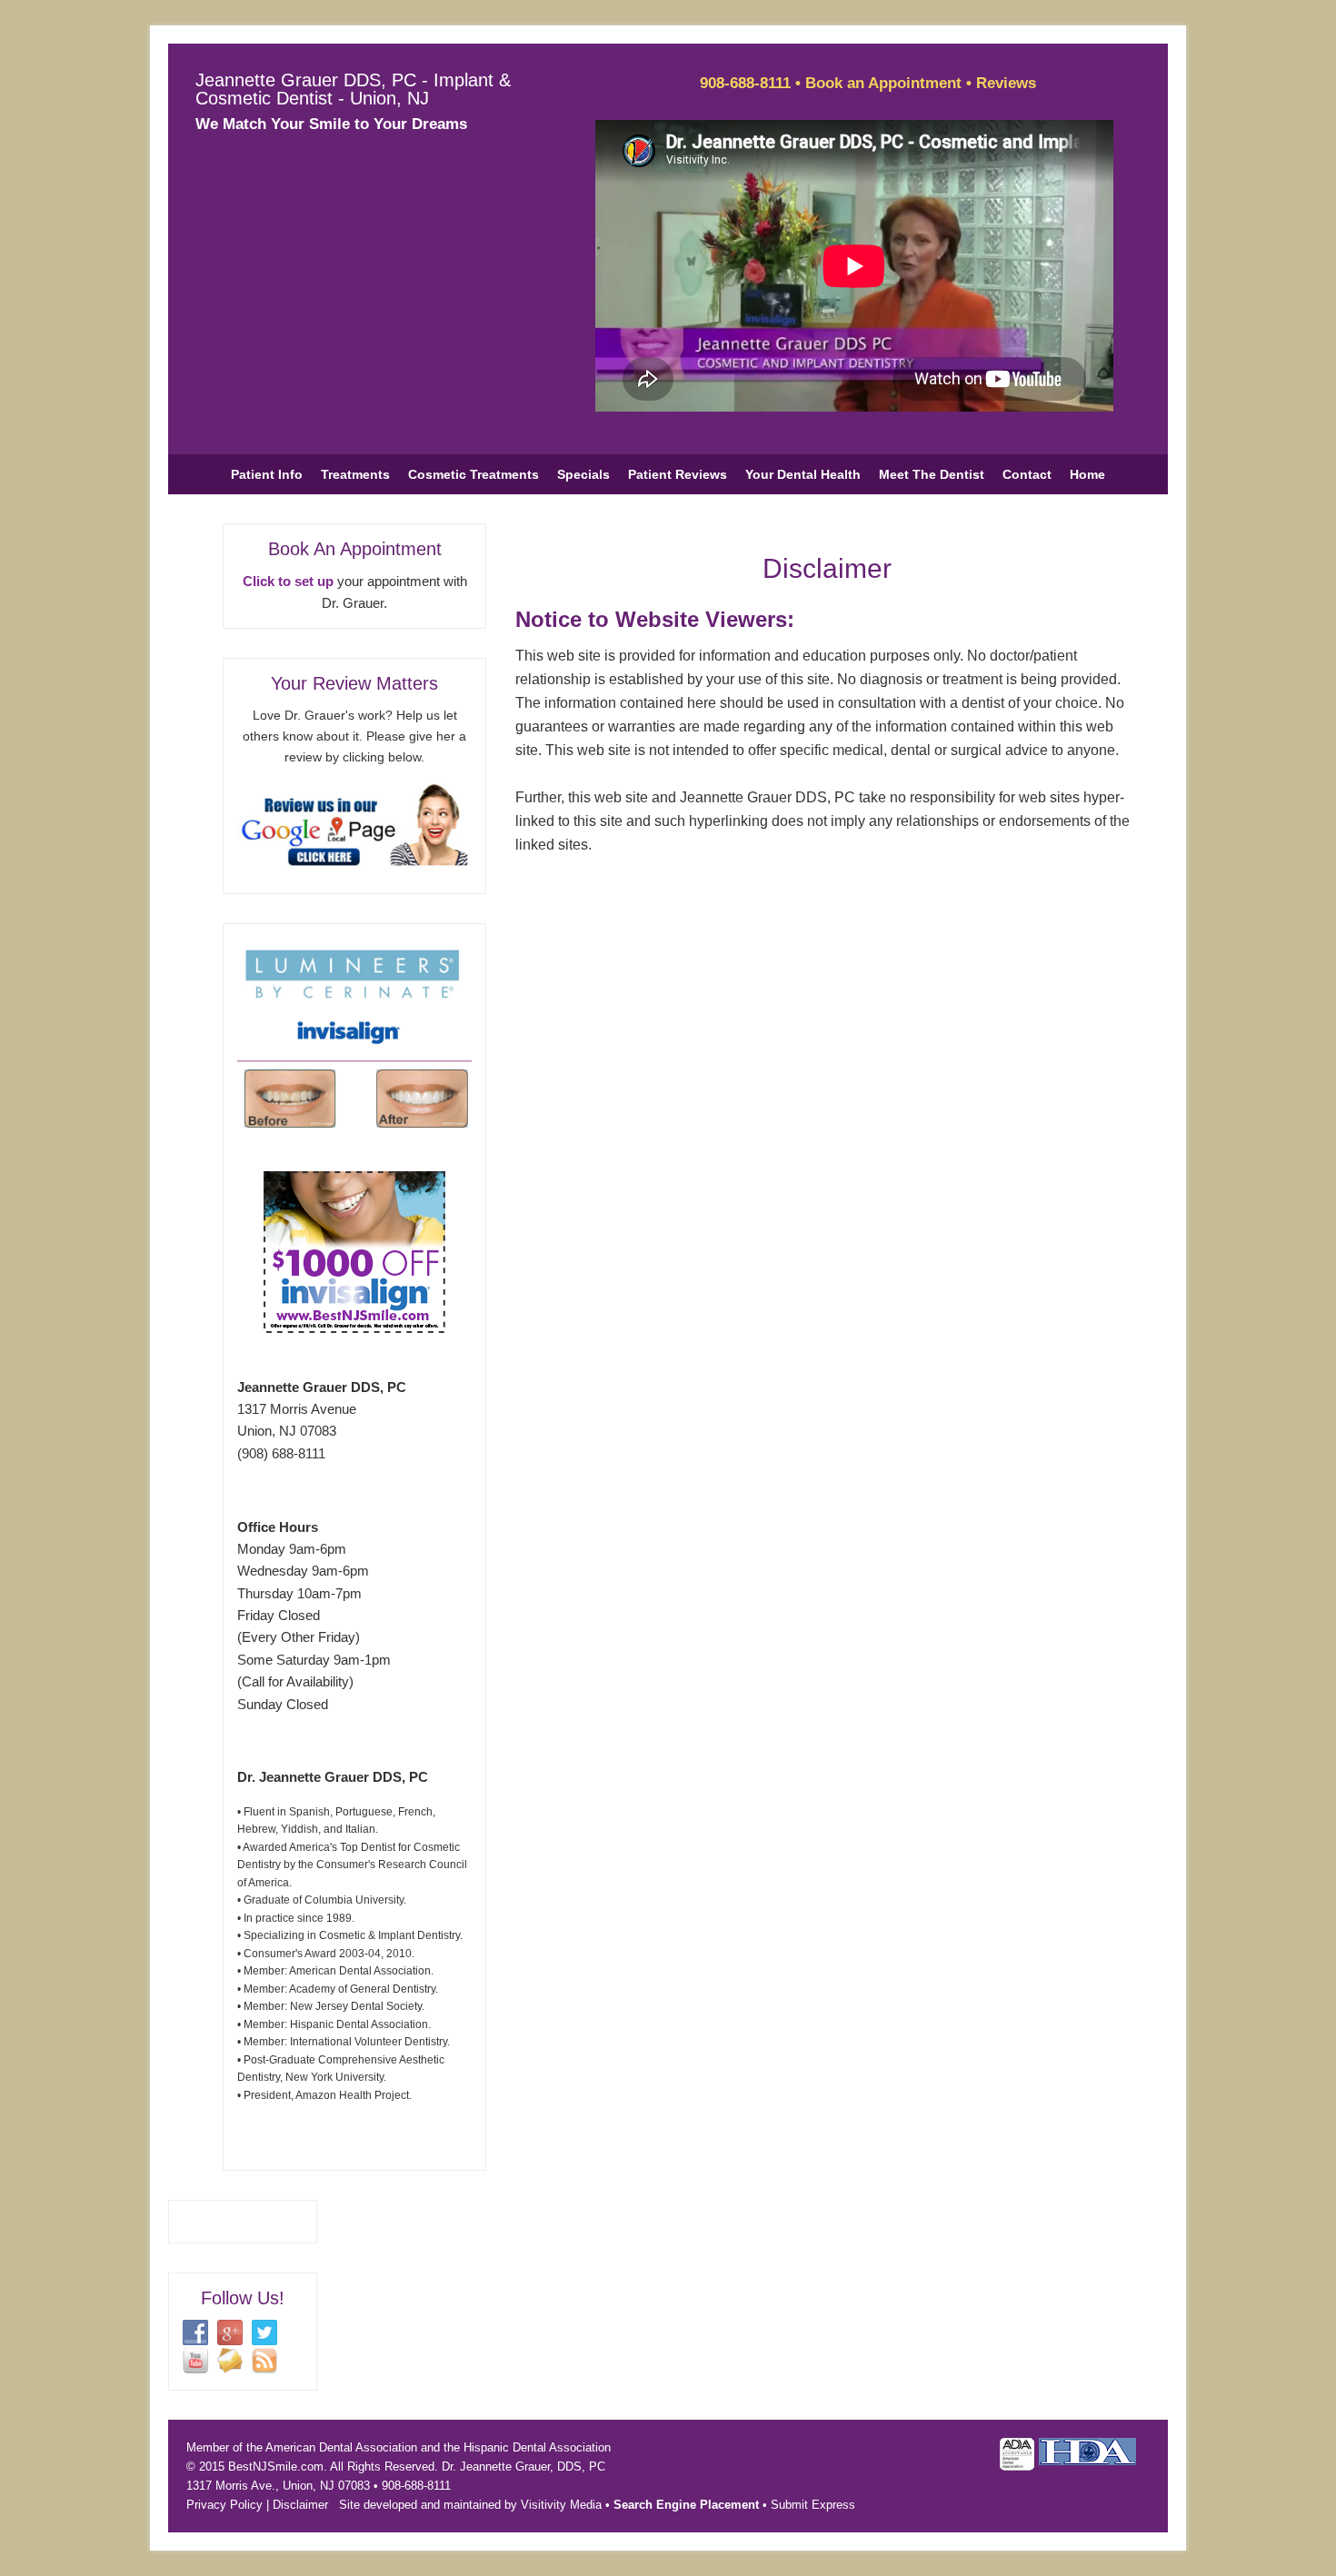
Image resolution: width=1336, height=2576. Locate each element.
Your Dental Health (803, 474)
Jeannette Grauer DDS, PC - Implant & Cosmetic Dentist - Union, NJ (353, 89)
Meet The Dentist (932, 474)
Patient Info (267, 474)
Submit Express (813, 2505)
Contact (1027, 474)
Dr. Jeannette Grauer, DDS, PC (523, 2467)
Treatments (355, 474)
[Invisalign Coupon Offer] (354, 1328)
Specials (583, 474)
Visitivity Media (561, 2505)
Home (1087, 474)
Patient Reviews (678, 474)
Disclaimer (300, 2505)
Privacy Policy (224, 2505)
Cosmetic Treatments (474, 474)
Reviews (1006, 83)
